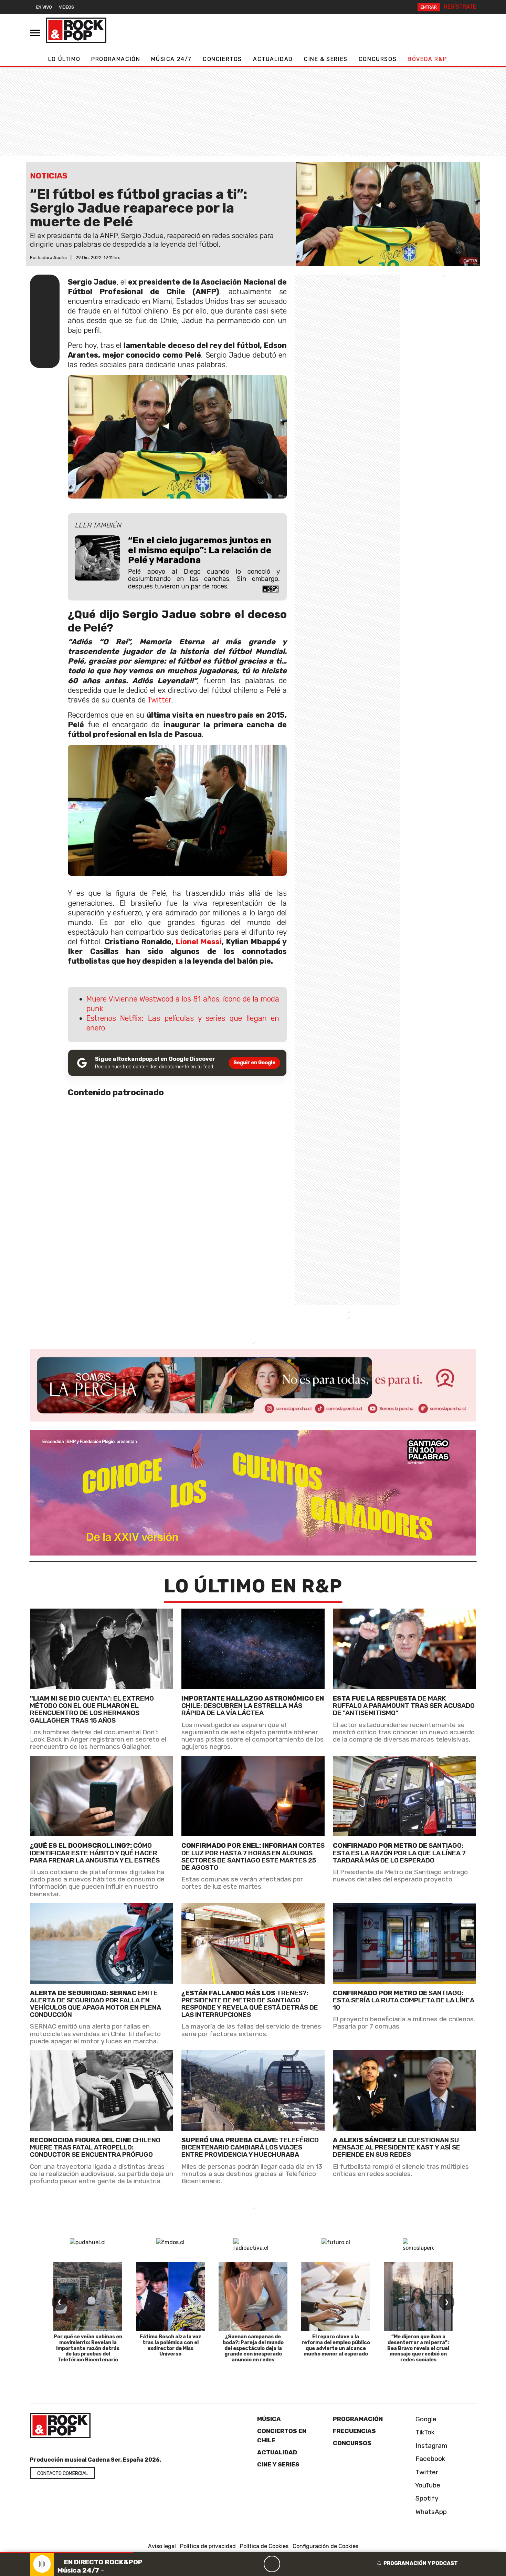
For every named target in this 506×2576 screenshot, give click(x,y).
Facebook (430, 2459)
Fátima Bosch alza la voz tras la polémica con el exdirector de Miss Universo (171, 2345)
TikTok (424, 2432)
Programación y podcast (421, 2563)
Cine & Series (326, 59)
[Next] (305, 2564)
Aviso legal (162, 2546)
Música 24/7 (171, 59)
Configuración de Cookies (325, 2546)
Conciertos (222, 59)
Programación (116, 59)
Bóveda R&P (427, 59)
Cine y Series (278, 2464)
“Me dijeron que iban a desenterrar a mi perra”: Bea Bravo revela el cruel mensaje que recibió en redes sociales (418, 2348)
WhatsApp (430, 2512)
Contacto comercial (62, 2474)
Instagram (431, 2446)
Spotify (426, 2498)
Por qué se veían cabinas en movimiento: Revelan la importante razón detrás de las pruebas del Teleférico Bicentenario (88, 2348)
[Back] (239, 2564)
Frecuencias (354, 2431)
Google (425, 2419)
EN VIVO (44, 7)
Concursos (378, 59)
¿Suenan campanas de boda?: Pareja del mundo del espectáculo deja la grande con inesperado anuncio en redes (253, 2348)
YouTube (427, 2485)
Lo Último (64, 59)
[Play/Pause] (272, 2564)
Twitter (159, 700)
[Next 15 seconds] (288, 2564)
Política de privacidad (208, 2546)
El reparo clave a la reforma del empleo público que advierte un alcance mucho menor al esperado (336, 2345)
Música (269, 2419)
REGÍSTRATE (460, 7)
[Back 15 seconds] (255, 2564)
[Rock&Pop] (76, 30)
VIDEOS (66, 7)
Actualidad (273, 59)
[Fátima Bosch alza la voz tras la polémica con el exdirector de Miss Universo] (170, 2296)
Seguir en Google (254, 1063)
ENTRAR (429, 7)
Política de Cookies (264, 2546)
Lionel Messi (199, 942)
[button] (66, 2552)
